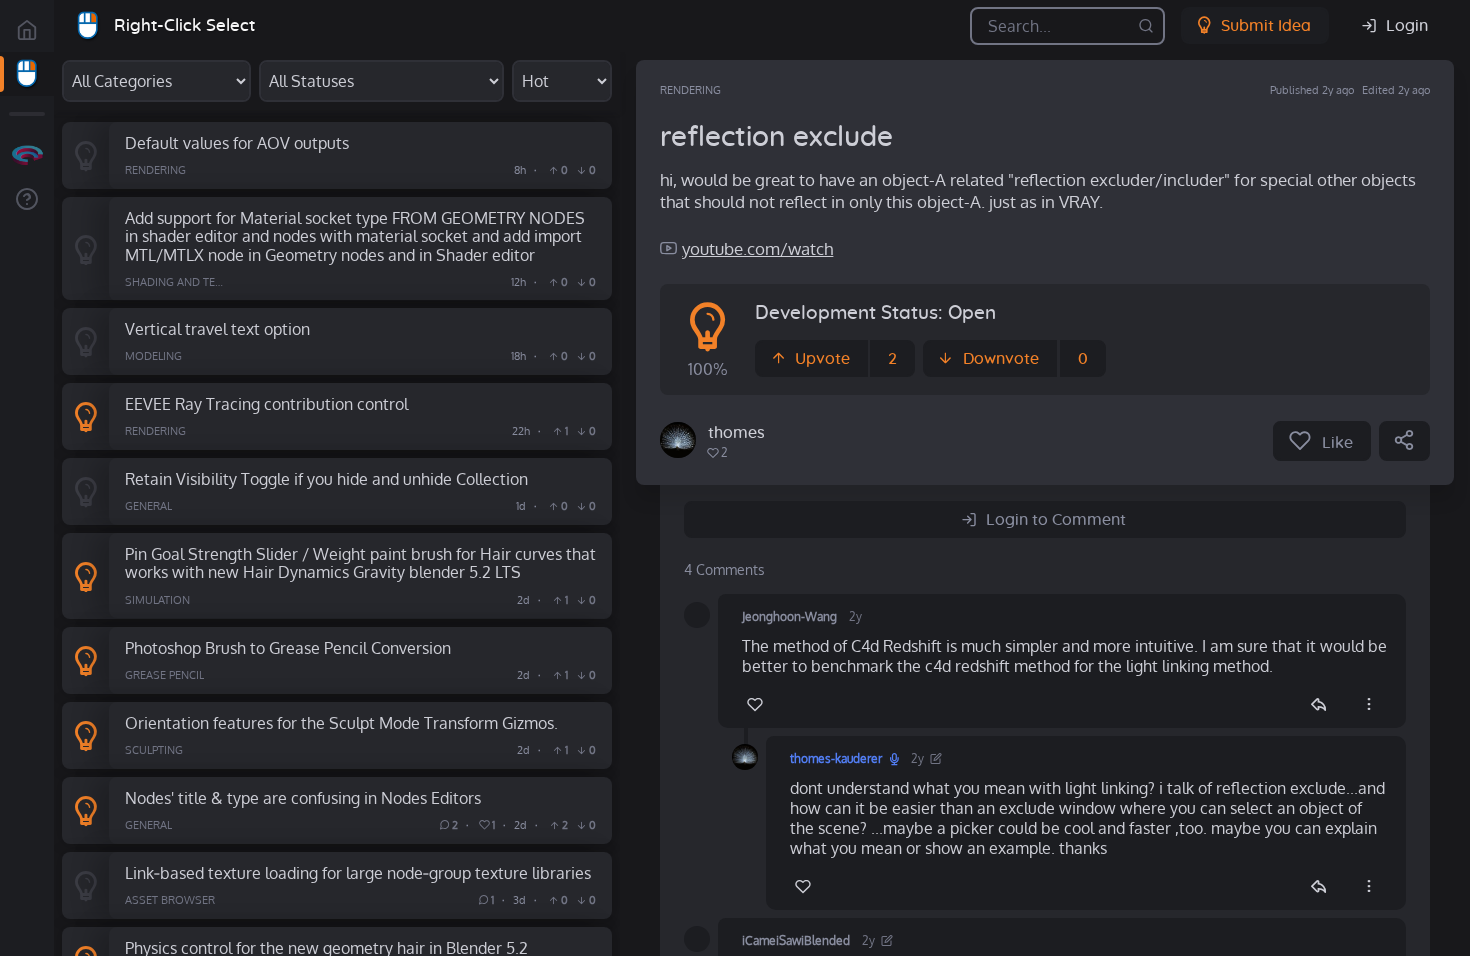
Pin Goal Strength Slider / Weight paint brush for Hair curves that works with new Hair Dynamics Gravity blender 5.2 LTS (360, 563)
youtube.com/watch (757, 248)
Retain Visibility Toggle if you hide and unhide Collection (326, 478)
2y (855, 616)
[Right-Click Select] (27, 74)
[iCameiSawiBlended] (697, 939)
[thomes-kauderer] (678, 440)
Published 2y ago (1312, 90)
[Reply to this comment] (1318, 704)
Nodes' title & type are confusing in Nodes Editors (303, 797)
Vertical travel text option (217, 328)
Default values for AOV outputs (237, 142)
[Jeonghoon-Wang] (697, 615)
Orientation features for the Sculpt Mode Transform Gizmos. (341, 722)
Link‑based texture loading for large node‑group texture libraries (358, 872)
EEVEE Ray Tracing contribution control (266, 403)
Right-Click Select (184, 25)
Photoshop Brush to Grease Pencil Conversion (288, 647)
